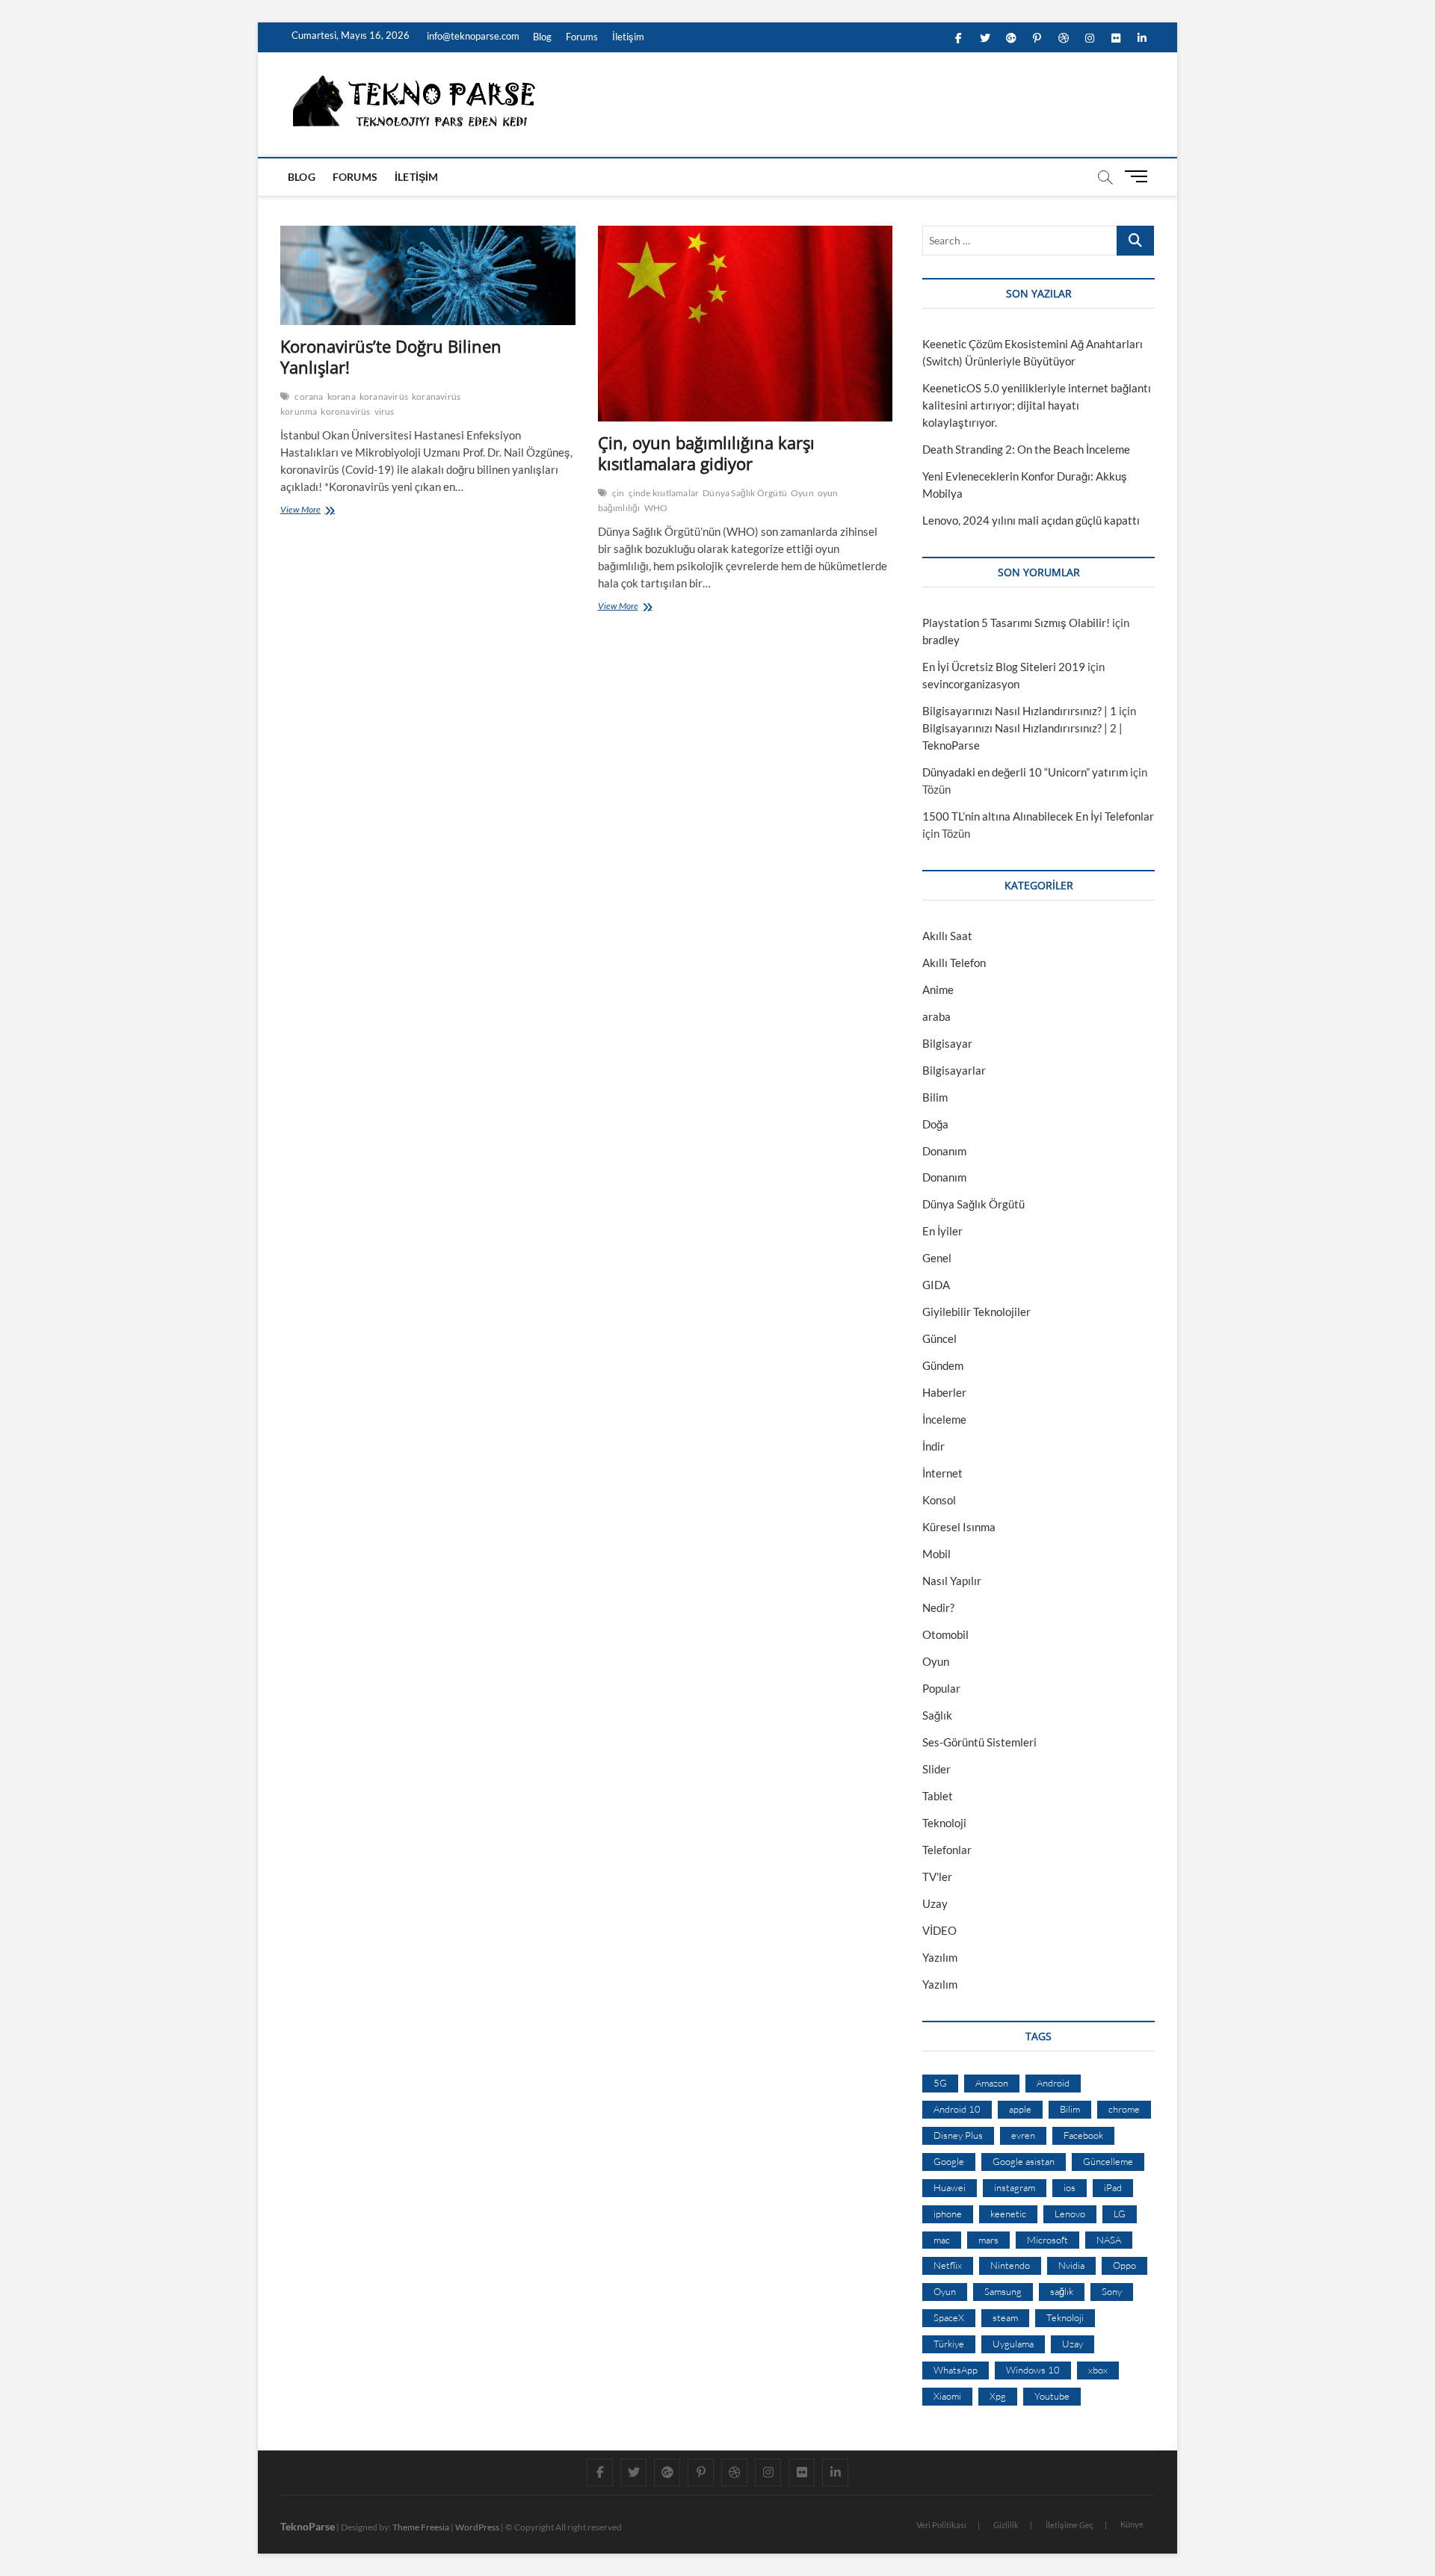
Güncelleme (1108, 2161)
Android (1053, 2083)
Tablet (938, 1796)
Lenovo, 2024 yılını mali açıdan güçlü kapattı (1031, 520)
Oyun (802, 493)
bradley (941, 640)
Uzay (935, 1903)
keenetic (1008, 2214)
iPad (1113, 2187)
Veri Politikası (941, 2525)
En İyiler (942, 1231)
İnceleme (944, 1419)
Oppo (1124, 2265)
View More (303, 511)
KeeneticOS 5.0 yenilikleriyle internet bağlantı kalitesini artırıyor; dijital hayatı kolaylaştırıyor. (1037, 405)
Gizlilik (1006, 2525)
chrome (1124, 2109)
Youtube (1052, 2396)
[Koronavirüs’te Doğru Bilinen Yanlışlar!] (428, 275)
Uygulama (1013, 2344)
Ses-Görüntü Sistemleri (979, 1742)
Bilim (935, 1097)
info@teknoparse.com (472, 36)
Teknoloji (944, 1823)
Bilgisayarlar (954, 1070)
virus (385, 411)
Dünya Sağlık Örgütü (745, 493)
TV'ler (937, 1877)
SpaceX (949, 2317)
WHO (656, 508)
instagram (1015, 2187)
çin (618, 493)
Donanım (944, 1151)
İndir (933, 1446)
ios (1070, 2187)
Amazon (992, 2083)
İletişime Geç (1070, 2525)
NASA (1109, 2240)
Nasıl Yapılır (952, 1581)
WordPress (477, 2527)
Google (949, 2161)
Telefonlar (947, 1850)
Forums (582, 37)
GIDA (936, 1285)
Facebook (1083, 2135)
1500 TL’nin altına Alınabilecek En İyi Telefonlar (1038, 816)
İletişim (628, 37)
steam (1005, 2317)
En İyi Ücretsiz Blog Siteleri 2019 (1004, 667)
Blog (542, 37)
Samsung (1003, 2291)
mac (942, 2240)
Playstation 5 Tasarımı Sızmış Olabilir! (1016, 623)
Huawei (950, 2187)
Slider (936, 1769)
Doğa (935, 1124)
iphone (948, 2214)
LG (1120, 2214)
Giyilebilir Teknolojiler (976, 1312)
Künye (1132, 2524)
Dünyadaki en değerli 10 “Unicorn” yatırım (1025, 772)
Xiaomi (947, 2396)
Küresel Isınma (959, 1527)
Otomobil (945, 1634)
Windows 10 (1033, 2370)
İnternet (942, 1473)
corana (309, 396)
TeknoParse (308, 2526)
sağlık (1062, 2291)
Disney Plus (958, 2135)
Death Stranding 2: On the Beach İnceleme (1026, 449)
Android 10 (957, 2109)
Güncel (939, 1338)
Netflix (948, 2265)
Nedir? (938, 1607)
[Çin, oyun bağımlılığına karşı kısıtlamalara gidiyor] (746, 324)
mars (988, 2240)
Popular (941, 1688)
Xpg (998, 2396)
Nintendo (1010, 2265)
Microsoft (1047, 2240)
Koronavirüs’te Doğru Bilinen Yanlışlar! (391, 356)
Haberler (944, 1392)
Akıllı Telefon (954, 963)
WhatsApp (956, 2370)
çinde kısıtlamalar (664, 493)
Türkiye (949, 2344)
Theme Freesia (421, 2527)
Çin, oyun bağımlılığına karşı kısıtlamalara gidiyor (706, 453)
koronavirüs (345, 411)
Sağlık (937, 1715)
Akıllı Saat (947, 936)
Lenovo (1070, 2214)
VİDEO (939, 1930)
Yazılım (940, 1957)
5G (940, 2083)
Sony (1112, 2291)
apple (1020, 2109)
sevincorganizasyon (971, 684)
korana (342, 396)
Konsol (939, 1500)
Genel (937, 1258)
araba (936, 1016)
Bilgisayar (947, 1043)
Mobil (936, 1554)
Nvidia (1071, 2265)
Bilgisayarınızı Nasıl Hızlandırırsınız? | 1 (1019, 711)
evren (1023, 2135)
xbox (1098, 2370)
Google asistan (1024, 2161)
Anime (938, 989)
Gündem (943, 1365)
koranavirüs (384, 396)
